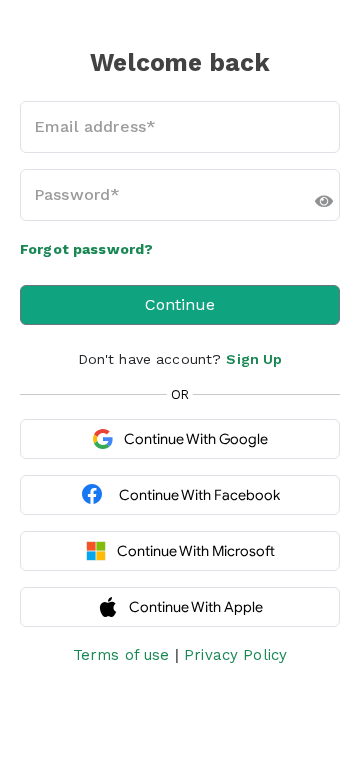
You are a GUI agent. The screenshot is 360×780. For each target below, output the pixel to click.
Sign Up (254, 359)
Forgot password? (86, 249)
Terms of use (121, 655)
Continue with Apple (196, 607)
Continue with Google (196, 439)
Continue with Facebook (199, 495)
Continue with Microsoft (196, 551)
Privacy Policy (235, 655)
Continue (180, 304)
